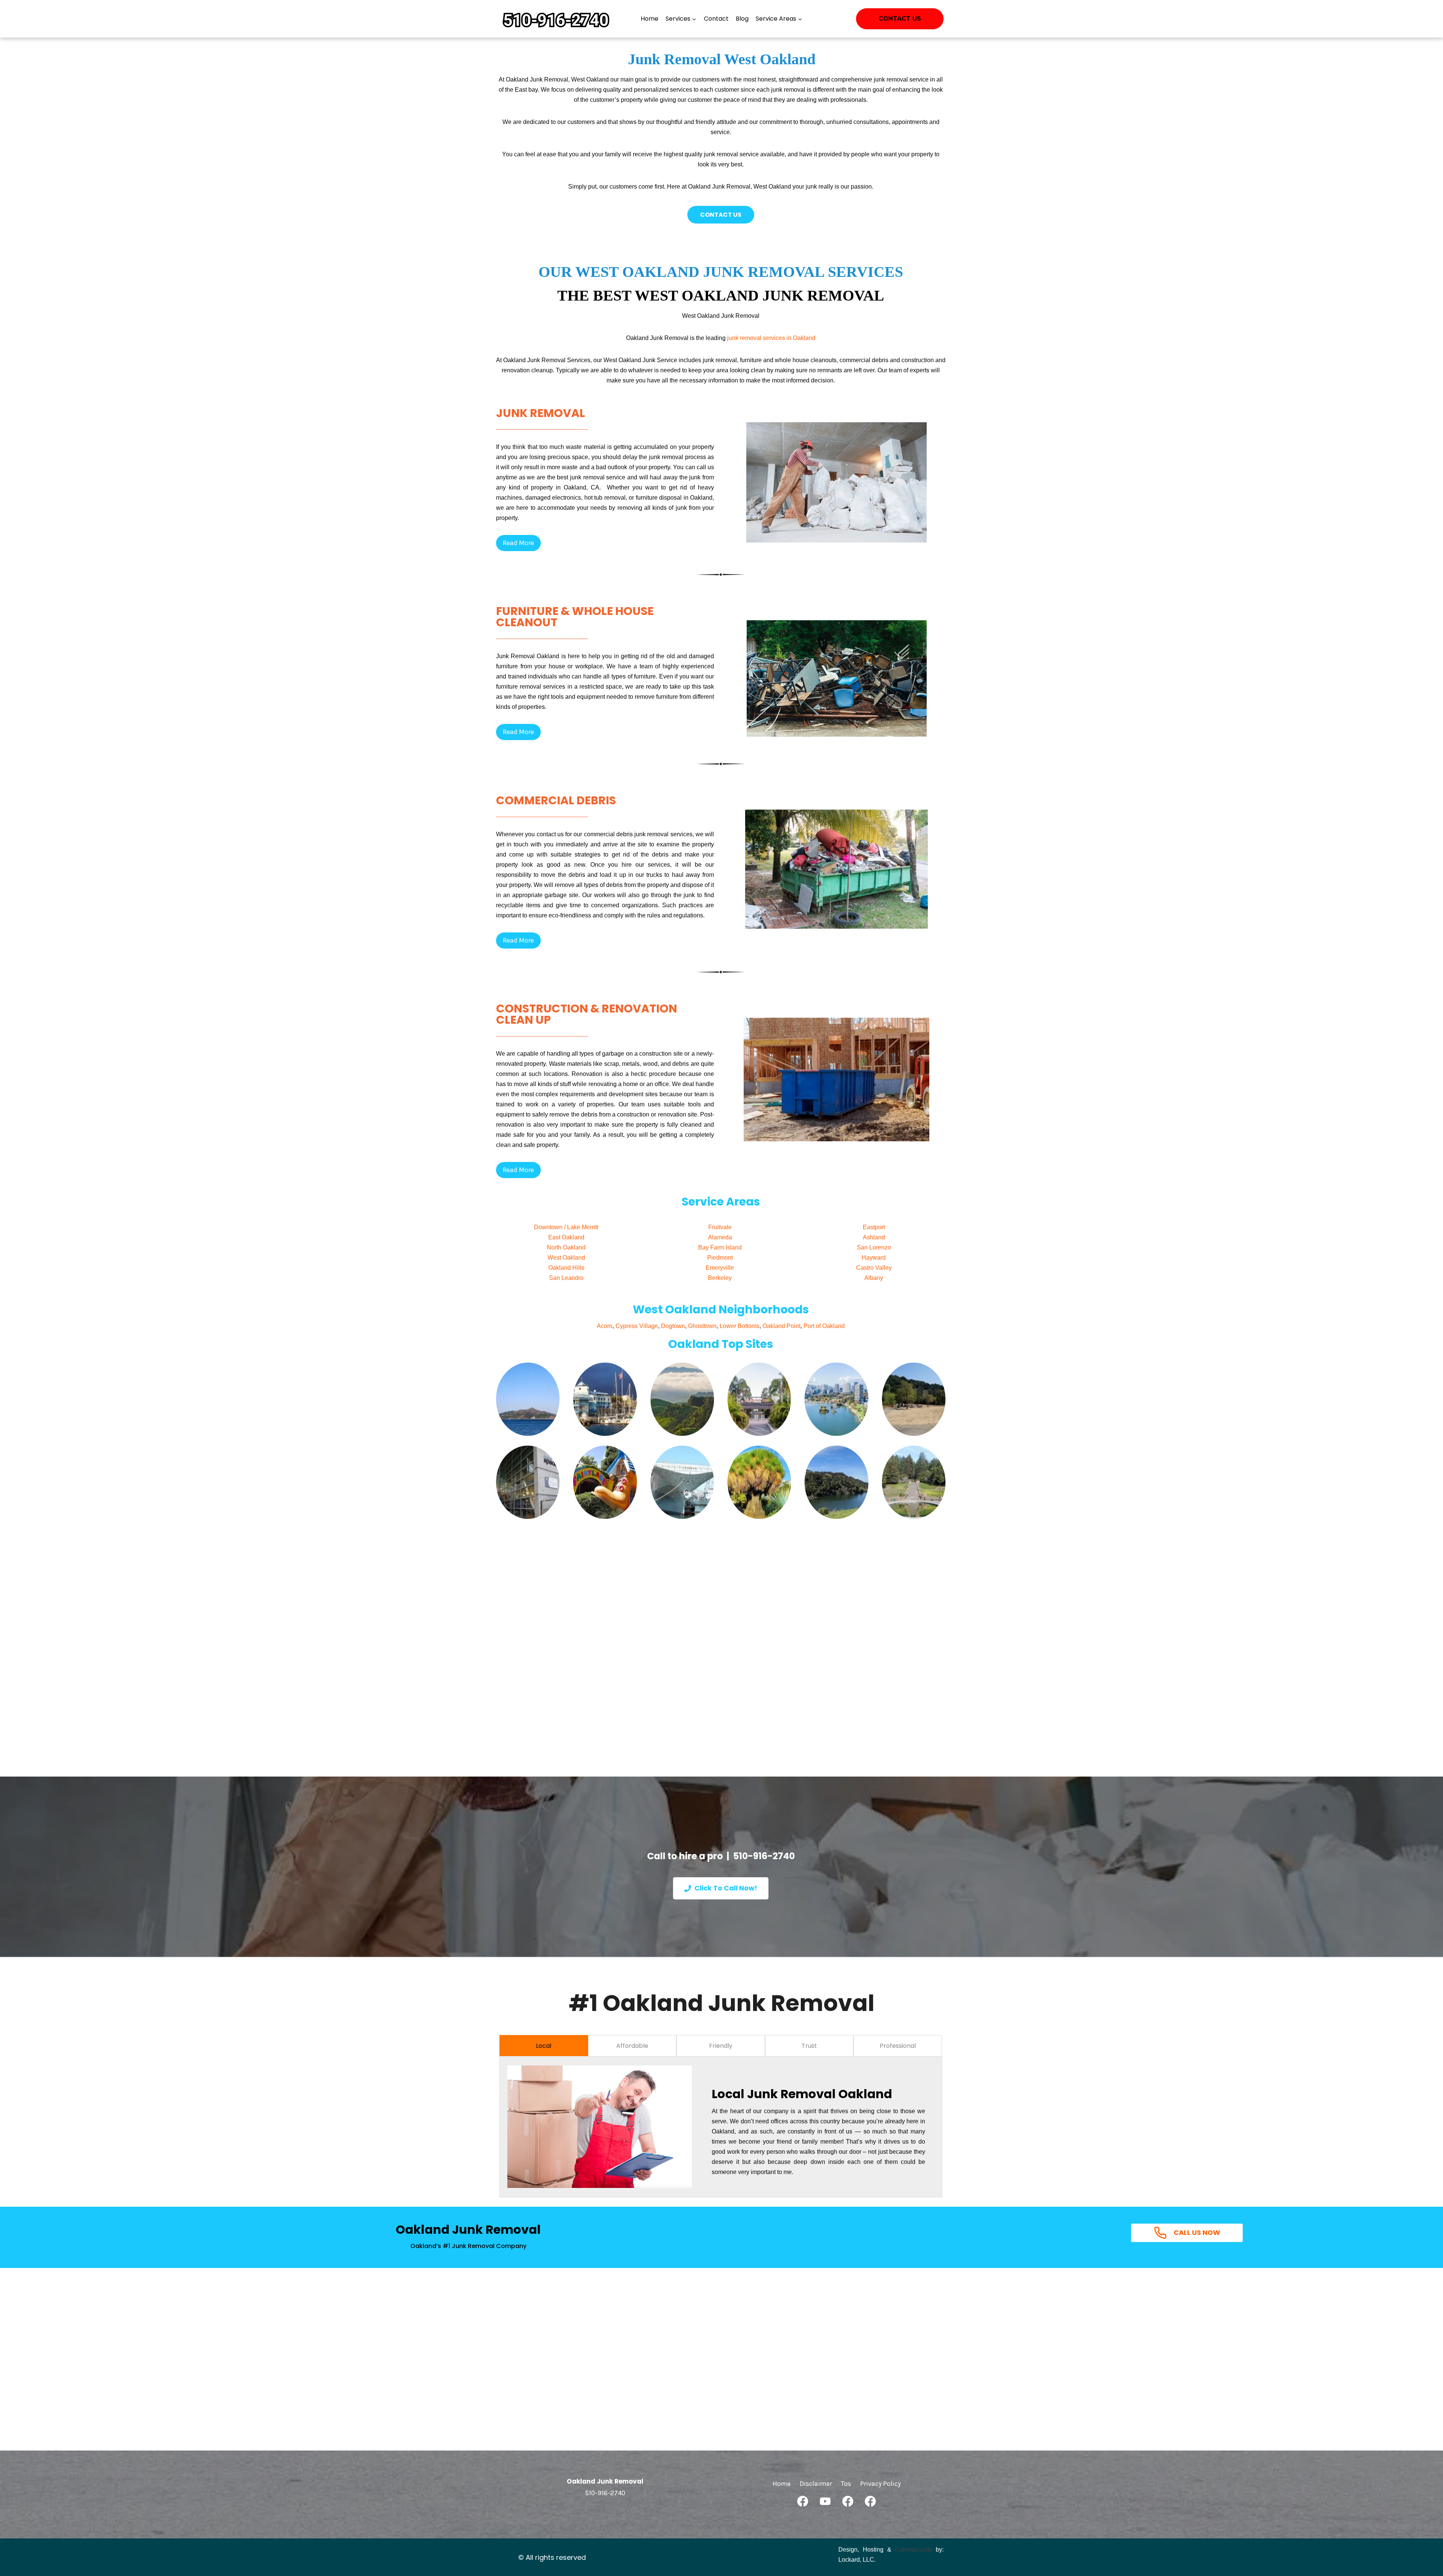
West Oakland (566, 1258)
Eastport (874, 1227)
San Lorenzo (874, 1247)
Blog (742, 19)
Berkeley (720, 1278)
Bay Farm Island (720, 1247)
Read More (518, 543)
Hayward (874, 1258)
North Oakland (566, 1247)
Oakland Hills (566, 1268)
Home (650, 19)
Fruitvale (720, 1227)
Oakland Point (781, 1326)
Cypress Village (637, 1326)
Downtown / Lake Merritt (566, 1227)
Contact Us (900, 19)
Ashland (874, 1237)
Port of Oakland (824, 1326)
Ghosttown (702, 1326)
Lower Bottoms (740, 1326)
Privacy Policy (880, 2484)
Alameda (720, 1237)
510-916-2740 (764, 1856)
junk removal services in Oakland (771, 338)
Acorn (605, 1326)
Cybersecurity (914, 2550)
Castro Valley (874, 1268)
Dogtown (673, 1326)
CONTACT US (721, 215)
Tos (846, 2484)
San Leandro (566, 1278)
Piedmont (720, 1258)
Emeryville (720, 1268)
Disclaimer (816, 2484)
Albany (874, 1278)
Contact (716, 19)
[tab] (544, 2046)
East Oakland (566, 1237)
